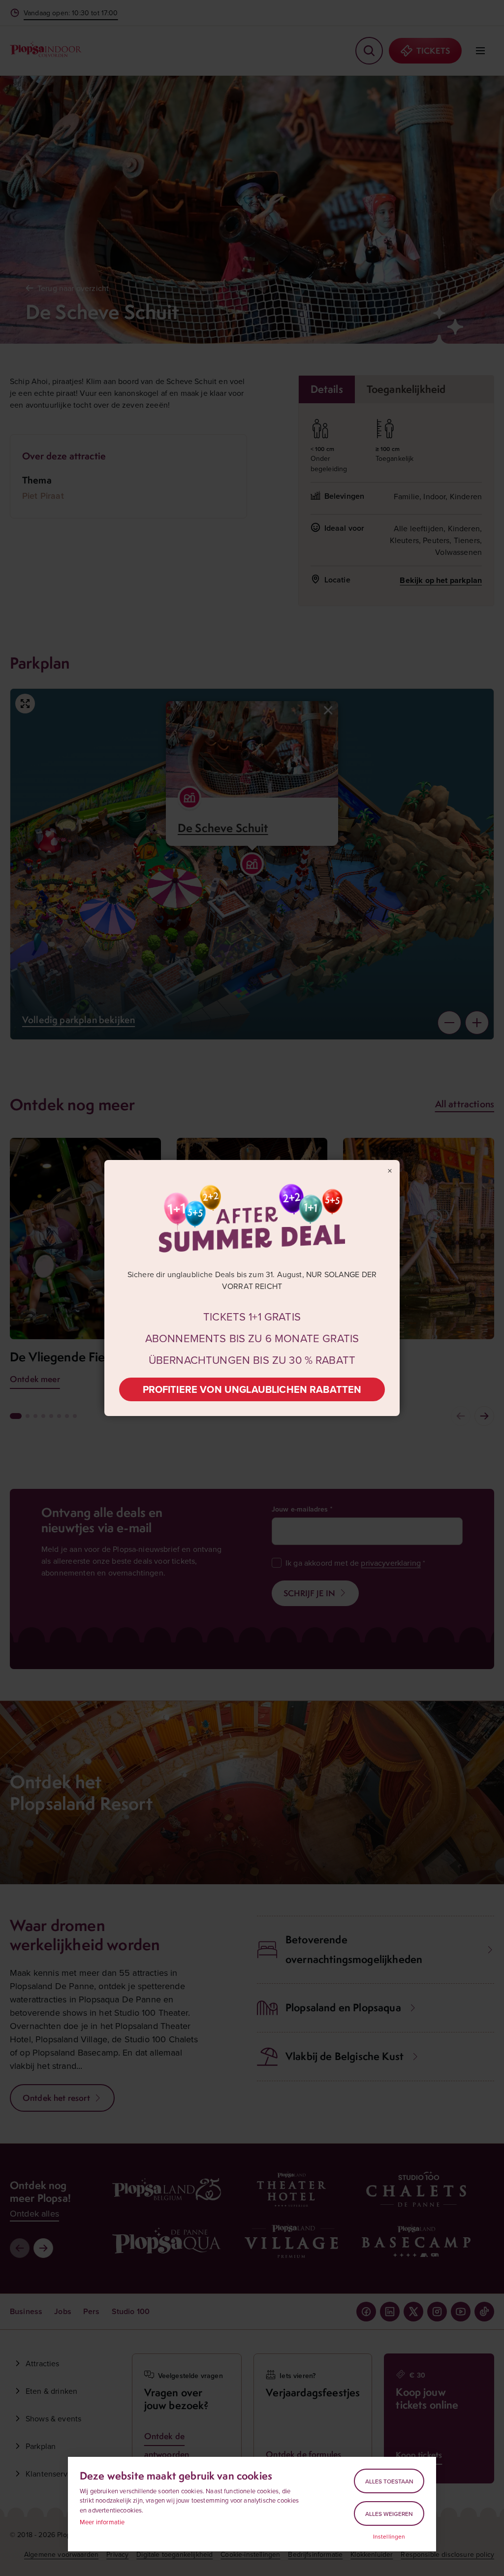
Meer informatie (102, 2522)
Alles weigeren (389, 2514)
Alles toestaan (389, 2481)
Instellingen (389, 2537)
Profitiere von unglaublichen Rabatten (252, 1389)
